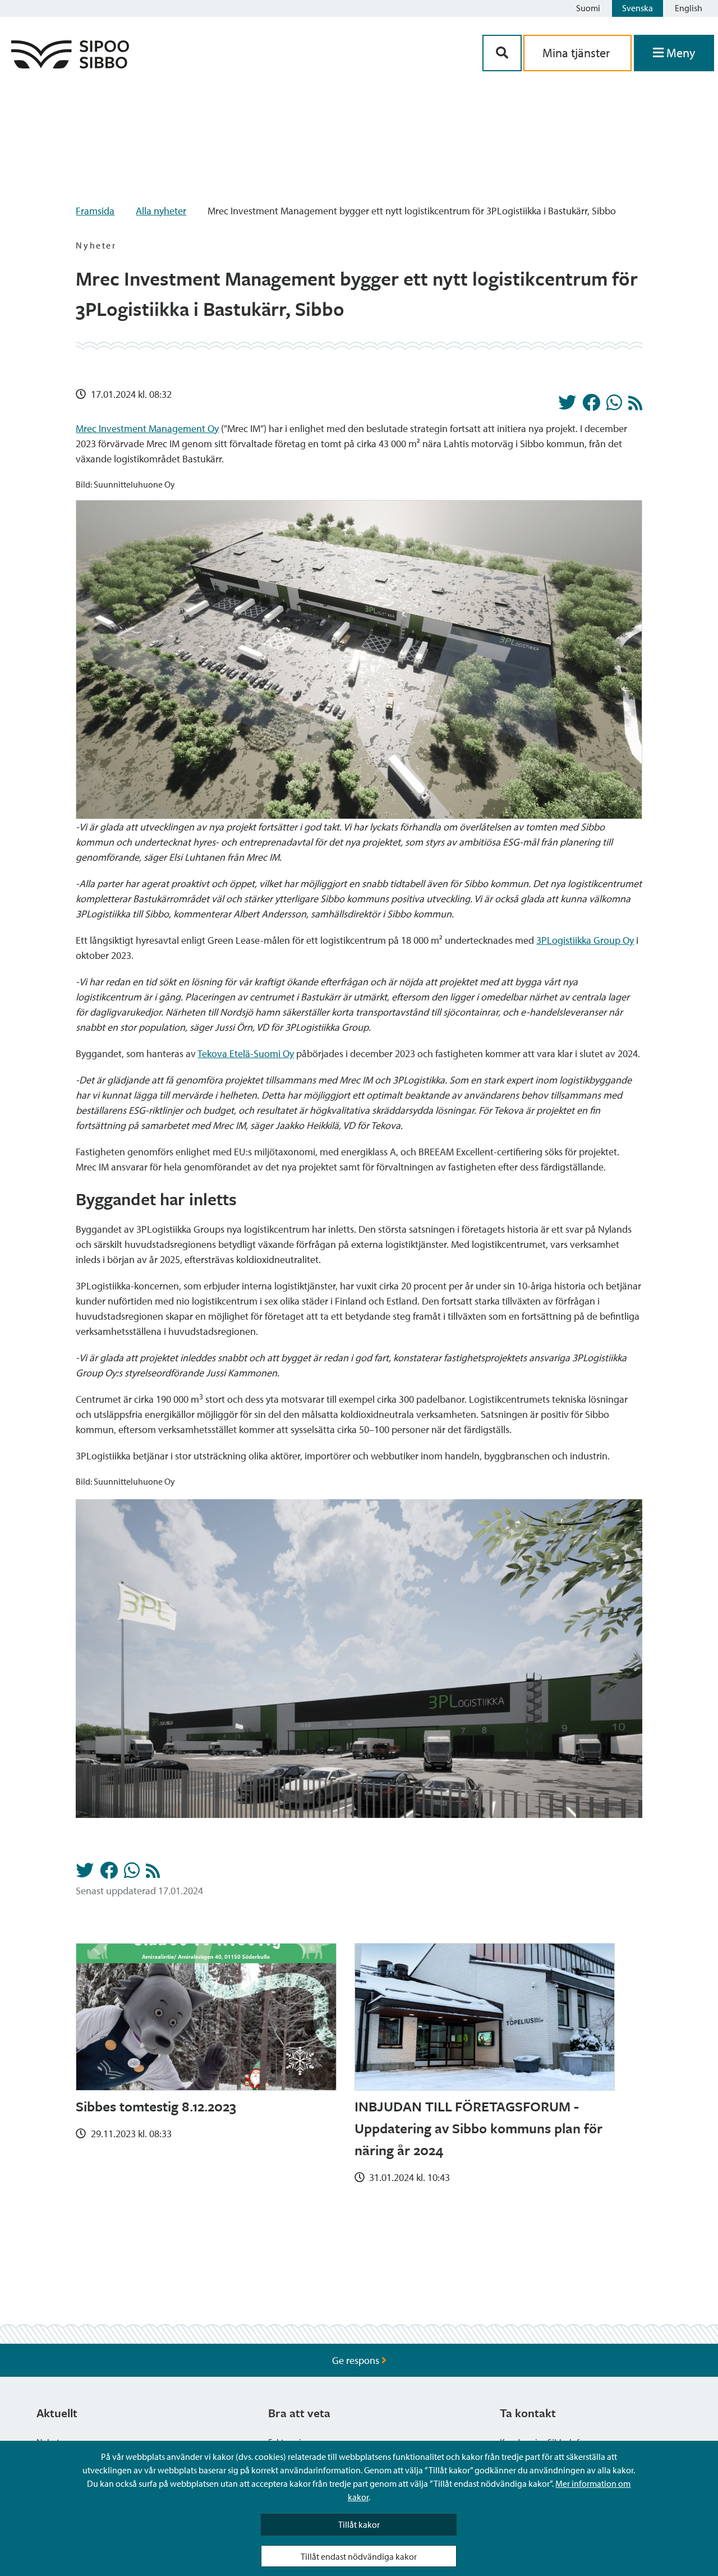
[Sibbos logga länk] (70, 65)
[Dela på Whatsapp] (614, 406)
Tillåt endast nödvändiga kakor (359, 2556)
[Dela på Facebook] (591, 406)
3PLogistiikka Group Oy (585, 940)
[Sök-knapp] (502, 53)
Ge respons (357, 2360)
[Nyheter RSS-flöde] (635, 406)
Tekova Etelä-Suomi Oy (246, 1053)
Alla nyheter (161, 211)
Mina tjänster (577, 53)
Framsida (95, 211)
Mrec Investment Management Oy (147, 428)
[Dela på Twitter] (567, 406)
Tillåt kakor (359, 2524)
